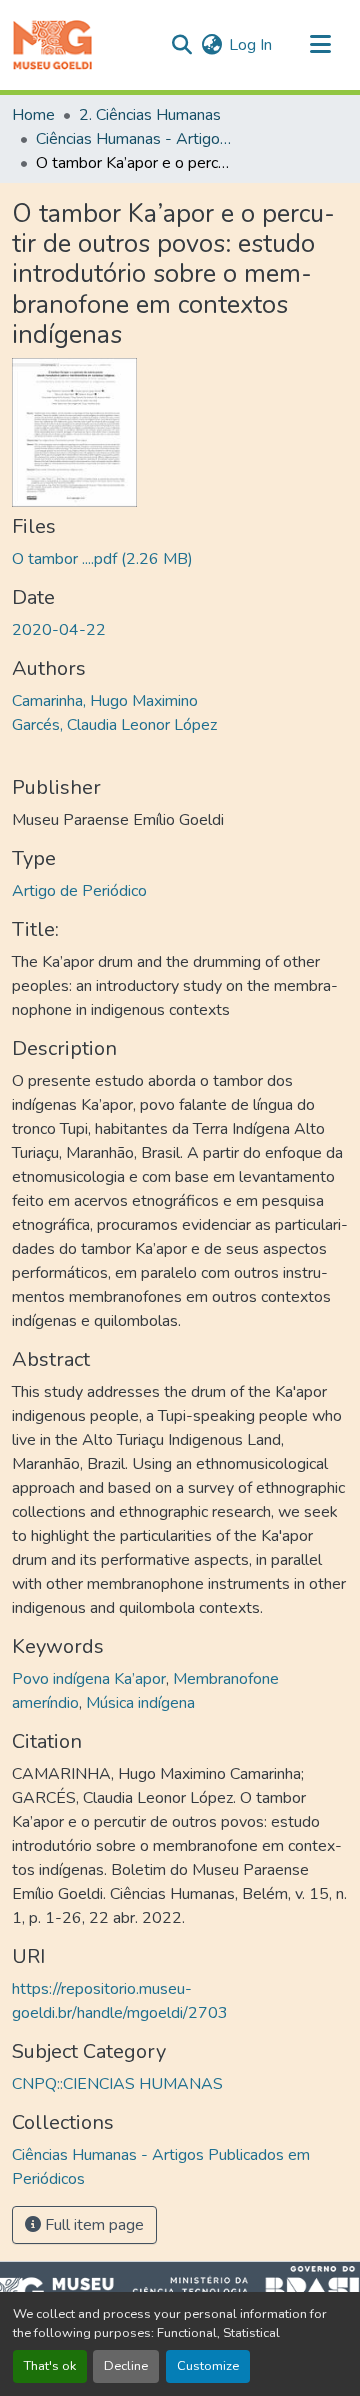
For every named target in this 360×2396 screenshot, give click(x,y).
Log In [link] (250, 45)
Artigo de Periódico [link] (79, 891)
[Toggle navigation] (320, 45)
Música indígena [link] (140, 1703)
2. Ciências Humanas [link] (150, 115)
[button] (52, 45)
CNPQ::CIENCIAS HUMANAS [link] (117, 2084)
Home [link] (33, 115)
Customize (208, 2366)
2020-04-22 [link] (59, 630)
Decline (126, 2366)
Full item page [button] (92, 2225)
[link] (180, 559)
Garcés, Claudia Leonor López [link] (114, 725)
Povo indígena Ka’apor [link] (89, 1679)
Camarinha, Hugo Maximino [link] (105, 701)
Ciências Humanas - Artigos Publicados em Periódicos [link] (136, 139)
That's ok (50, 2366)
